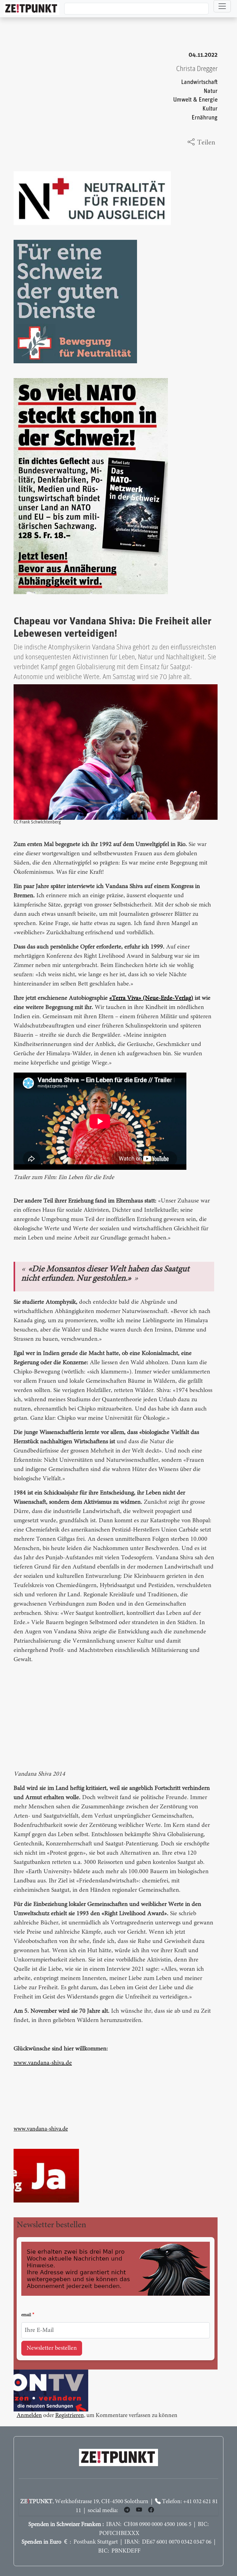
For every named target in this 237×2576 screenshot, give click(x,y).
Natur (211, 91)
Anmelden (29, 2416)
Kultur (210, 109)
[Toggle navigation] (222, 6)
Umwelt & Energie (195, 100)
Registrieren (70, 2416)
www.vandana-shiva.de (43, 2063)
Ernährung (205, 118)
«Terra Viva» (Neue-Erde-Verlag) (151, 998)
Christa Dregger (197, 69)
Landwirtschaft (199, 82)
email (26, 2315)
